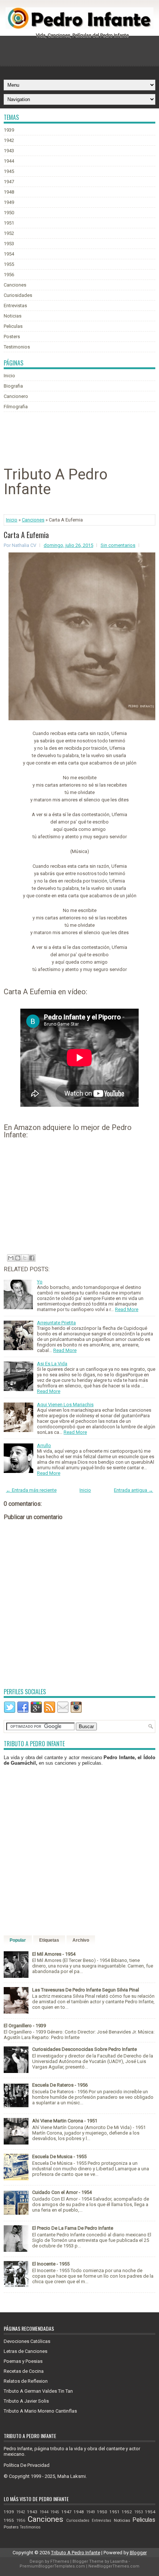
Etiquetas (49, 1940)
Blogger (138, 2553)
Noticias (13, 316)
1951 (9, 223)
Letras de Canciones (26, 2351)
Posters (12, 337)
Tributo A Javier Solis (26, 2401)
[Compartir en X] (25, 1258)
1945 (9, 171)
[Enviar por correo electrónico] (11, 1258)
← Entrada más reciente (31, 1490)
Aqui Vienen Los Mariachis (65, 1405)
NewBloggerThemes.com (114, 2566)
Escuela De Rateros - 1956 (60, 2085)
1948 (9, 192)
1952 (9, 233)
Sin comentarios (118, 545)
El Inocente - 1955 (51, 2264)
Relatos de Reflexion (26, 2381)
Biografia (13, 386)
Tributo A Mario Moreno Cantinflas (40, 2411)
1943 (9, 151)
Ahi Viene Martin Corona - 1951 (65, 2121)
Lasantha (119, 2561)
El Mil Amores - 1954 (54, 1954)
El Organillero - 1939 (25, 2026)
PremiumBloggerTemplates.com (52, 2566)
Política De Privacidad (27, 2465)
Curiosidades (18, 295)
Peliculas (13, 326)
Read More (127, 1309)
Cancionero (16, 396)
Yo (40, 1282)
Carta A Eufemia (26, 535)
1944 (9, 161)
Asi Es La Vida (52, 1364)
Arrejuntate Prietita (56, 1323)
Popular (18, 1940)
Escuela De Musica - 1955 (59, 2157)
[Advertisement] (81, 55)
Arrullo (44, 1445)
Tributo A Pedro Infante (76, 2553)
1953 (9, 244)
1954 (9, 254)
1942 (9, 140)
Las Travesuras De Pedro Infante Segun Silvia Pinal (86, 1990)
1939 (9, 130)
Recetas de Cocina (24, 2371)
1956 (9, 275)
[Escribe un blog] (18, 1258)
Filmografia (16, 407)
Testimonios (17, 347)
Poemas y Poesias (23, 2361)
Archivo (81, 1940)
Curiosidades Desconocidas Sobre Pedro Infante (84, 2049)
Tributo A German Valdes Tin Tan (38, 2391)
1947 (9, 182)
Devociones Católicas (27, 2341)
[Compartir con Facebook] (32, 1258)
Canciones (15, 285)
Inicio (9, 376)
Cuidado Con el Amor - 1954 (62, 2192)
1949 (9, 202)
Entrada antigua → (133, 1490)
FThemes (60, 2561)
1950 (9, 213)
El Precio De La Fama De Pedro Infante (73, 2228)
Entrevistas (15, 306)
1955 (9, 264)
